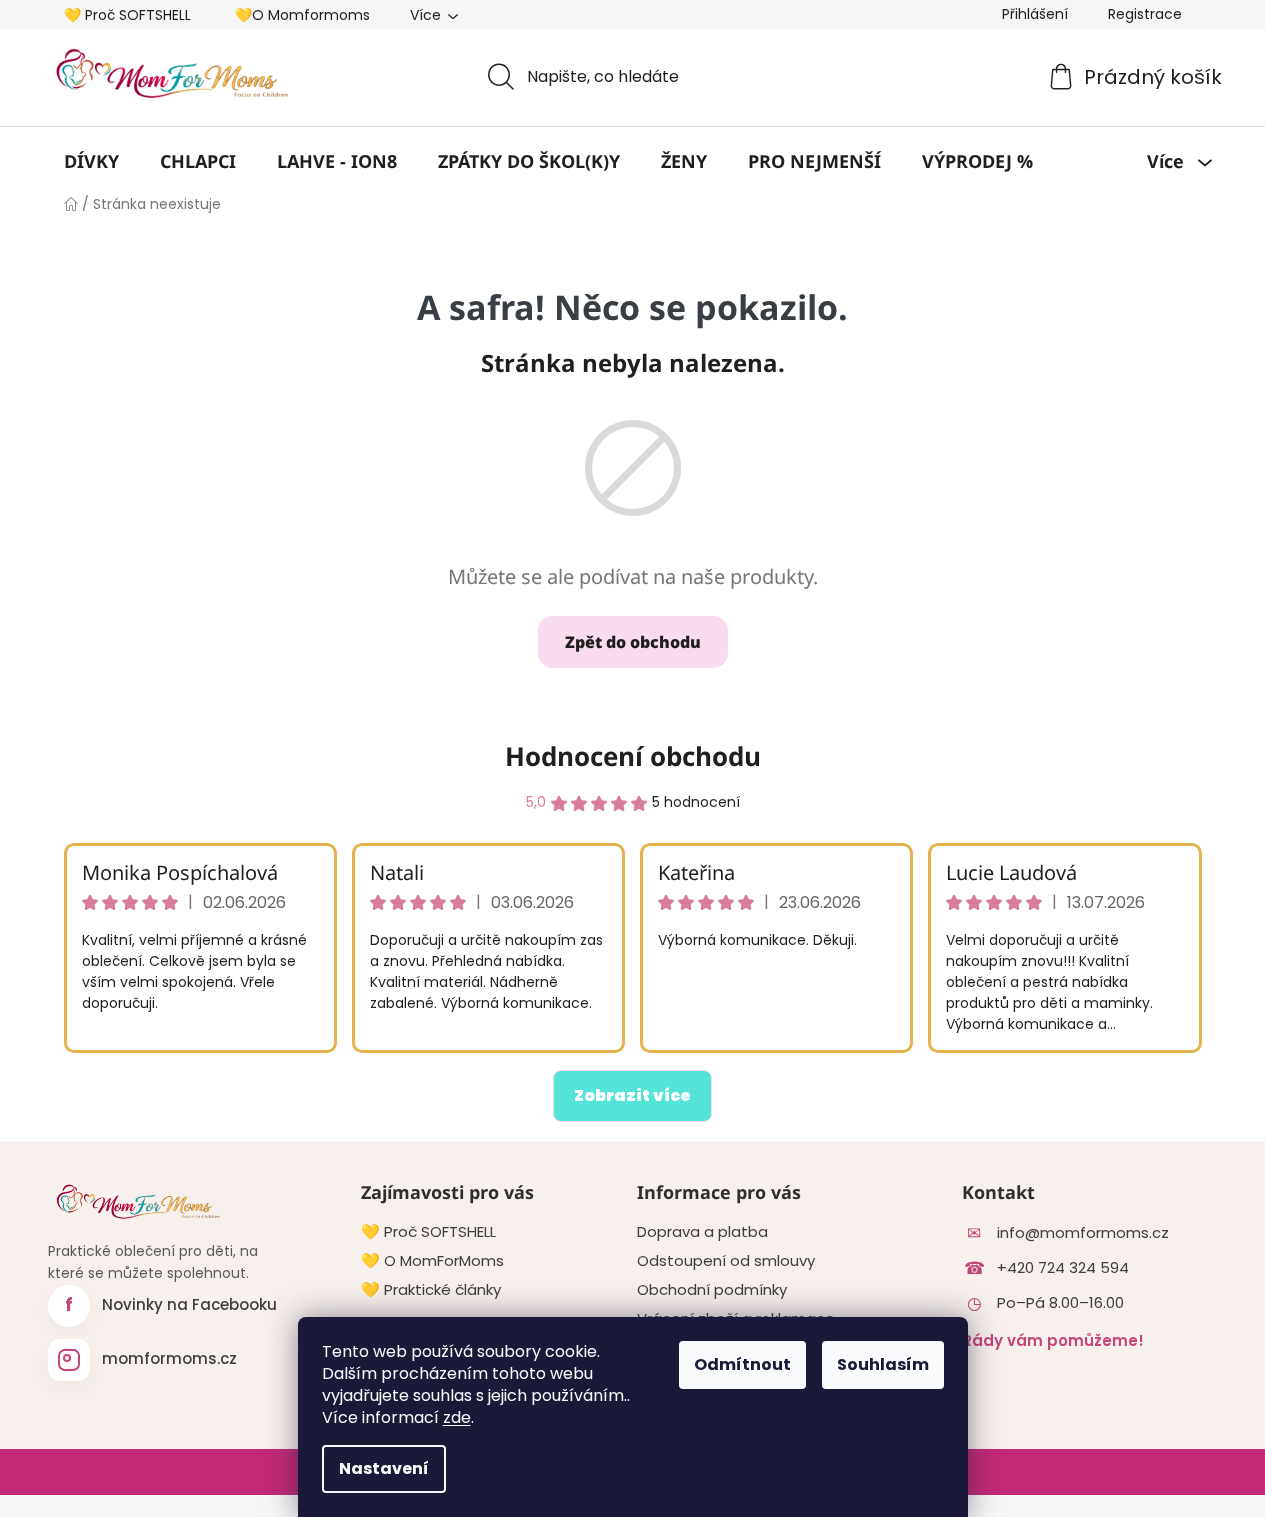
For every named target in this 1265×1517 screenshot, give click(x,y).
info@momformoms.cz (1083, 1233)
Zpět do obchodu (633, 642)
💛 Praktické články (431, 1290)
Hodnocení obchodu (633, 756)
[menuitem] (91, 161)
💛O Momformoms (302, 15)
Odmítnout (742, 1364)
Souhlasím (883, 1364)
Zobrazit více (632, 1095)
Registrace (1145, 14)
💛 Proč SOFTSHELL (127, 15)
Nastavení (384, 1468)
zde (457, 1417)
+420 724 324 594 (1063, 1268)
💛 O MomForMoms (432, 1261)
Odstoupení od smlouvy (726, 1261)
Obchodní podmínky (712, 1290)
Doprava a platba (702, 1232)
